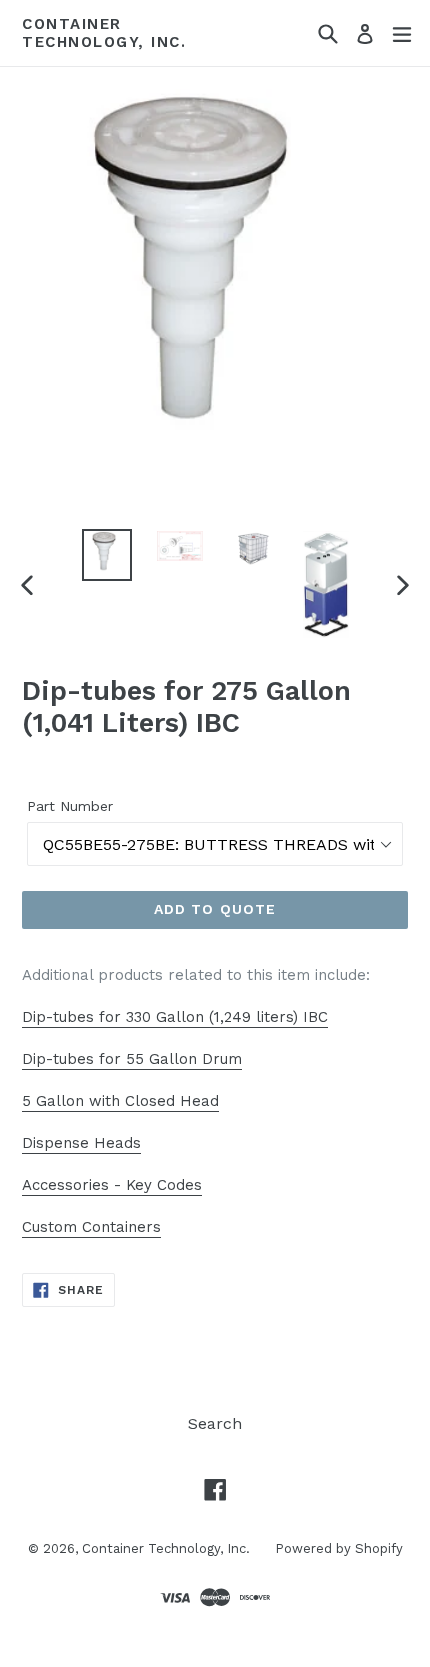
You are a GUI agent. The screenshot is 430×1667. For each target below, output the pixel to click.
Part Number (70, 806)
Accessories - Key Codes (112, 1185)
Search (215, 1423)
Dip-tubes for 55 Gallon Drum (132, 1059)
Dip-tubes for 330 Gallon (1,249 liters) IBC (175, 1017)
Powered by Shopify (339, 1548)
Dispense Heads (81, 1143)
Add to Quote (215, 909)
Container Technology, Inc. (104, 33)
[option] (106, 555)
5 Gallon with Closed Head (120, 1101)
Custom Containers (91, 1227)
